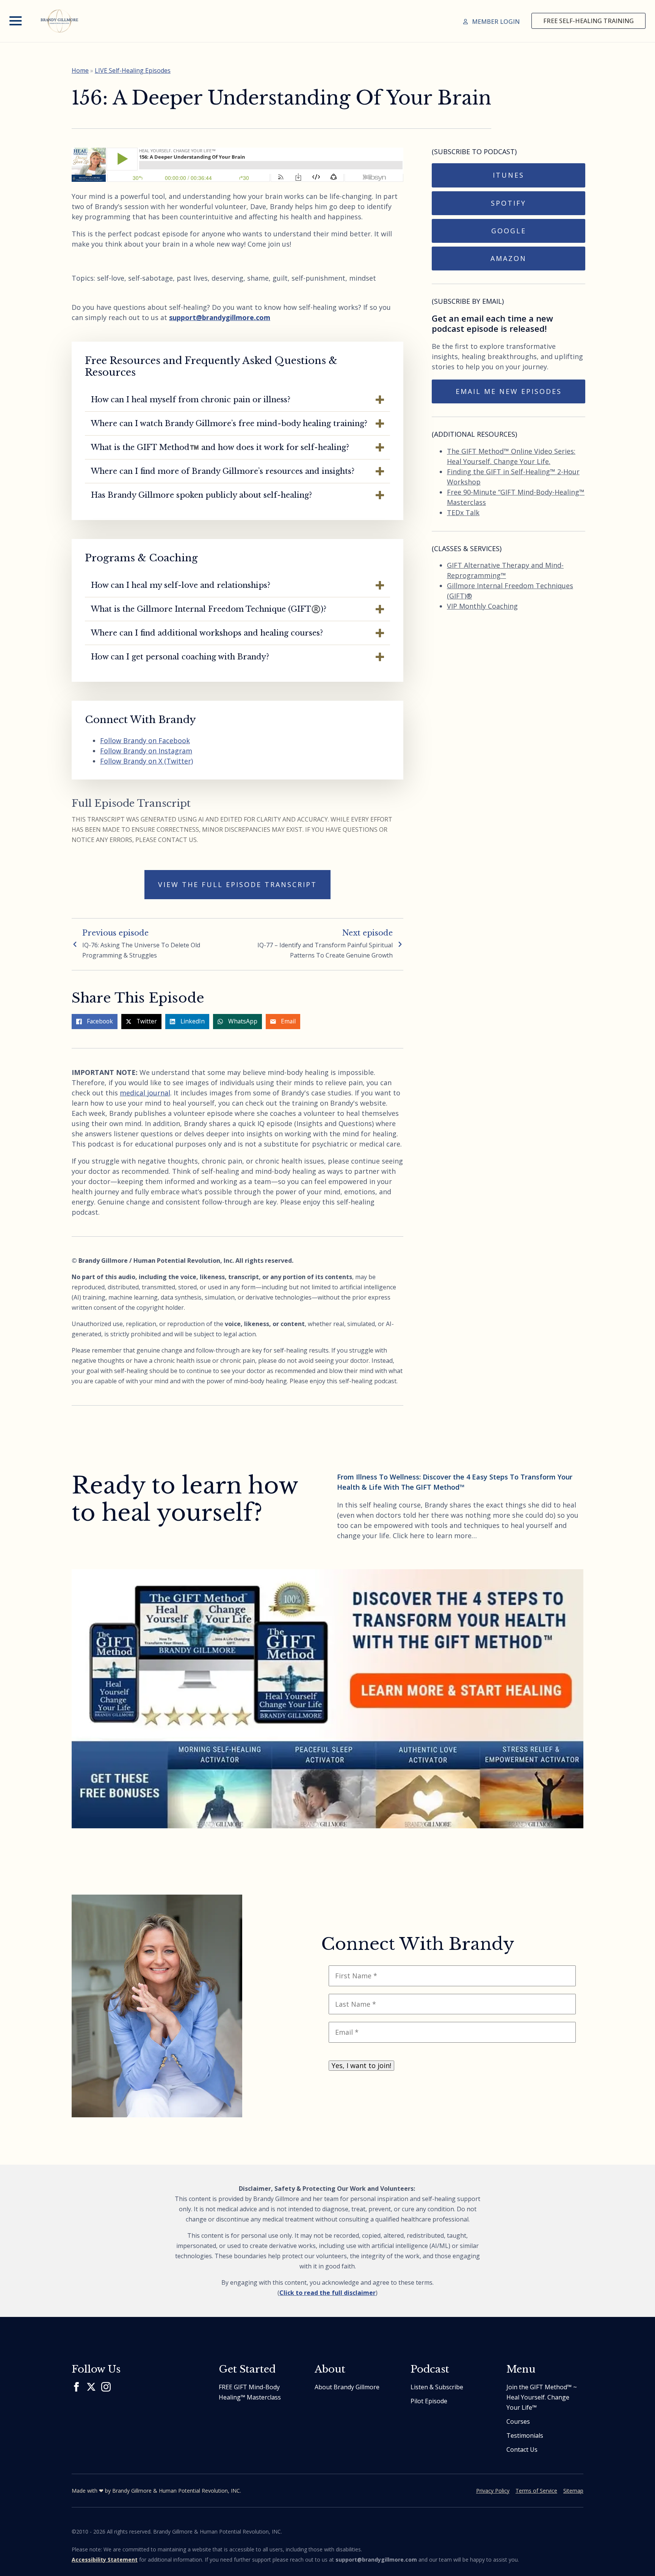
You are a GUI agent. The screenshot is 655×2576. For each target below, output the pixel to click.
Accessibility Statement (105, 2560)
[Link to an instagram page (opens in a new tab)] (106, 2387)
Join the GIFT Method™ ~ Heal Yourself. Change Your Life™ (542, 2397)
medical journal (145, 1093)
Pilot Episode (429, 2401)
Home (80, 70)
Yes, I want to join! (361, 2065)
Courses (518, 2421)
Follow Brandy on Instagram (146, 751)
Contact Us (522, 2449)
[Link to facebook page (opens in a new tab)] (76, 2387)
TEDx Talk (463, 512)
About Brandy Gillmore (347, 2387)
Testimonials (525, 2435)
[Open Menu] (16, 21)
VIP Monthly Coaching (482, 606)
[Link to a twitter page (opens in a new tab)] (91, 2387)
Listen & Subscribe (437, 2387)
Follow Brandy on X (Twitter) (147, 761)
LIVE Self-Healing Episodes (133, 70)
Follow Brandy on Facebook (145, 740)
